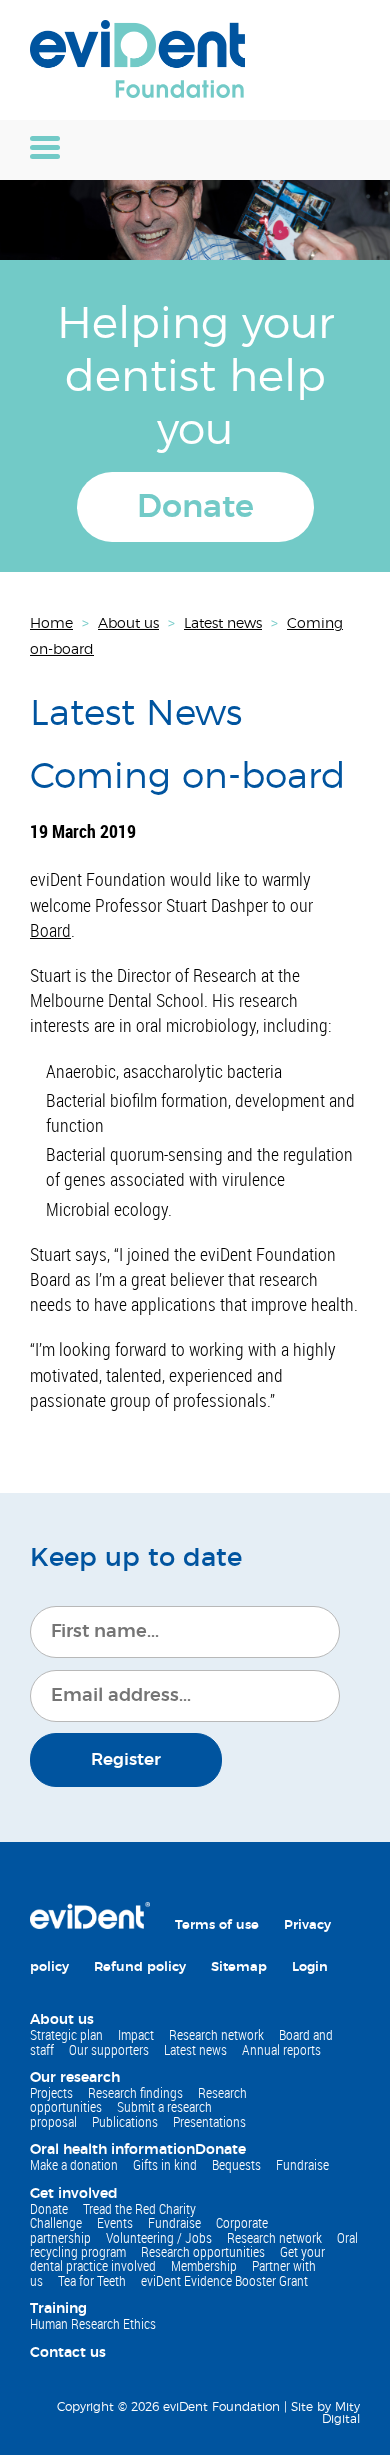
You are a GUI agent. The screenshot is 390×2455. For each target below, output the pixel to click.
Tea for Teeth (92, 2280)
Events (115, 2222)
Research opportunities (203, 2251)
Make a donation (74, 2164)
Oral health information (112, 2150)
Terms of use (217, 1925)
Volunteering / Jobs (159, 2237)
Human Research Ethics (93, 2323)
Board (50, 930)
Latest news (195, 2049)
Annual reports (281, 2049)
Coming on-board (187, 777)
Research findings (135, 2092)
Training (58, 2309)
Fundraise (302, 2164)
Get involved (74, 2194)
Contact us (68, 2353)
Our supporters (109, 2049)
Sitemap (239, 1967)
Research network (216, 2034)
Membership (204, 2265)
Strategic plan (66, 2034)
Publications (125, 2121)
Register (126, 1759)
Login (310, 1967)
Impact (136, 2034)
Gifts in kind (165, 2164)
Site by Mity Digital (325, 2413)
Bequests (236, 2164)
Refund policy (140, 1967)
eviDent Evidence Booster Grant (224, 2280)
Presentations (209, 2121)
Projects (51, 2092)
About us (62, 2020)
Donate (195, 507)
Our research (75, 2078)
